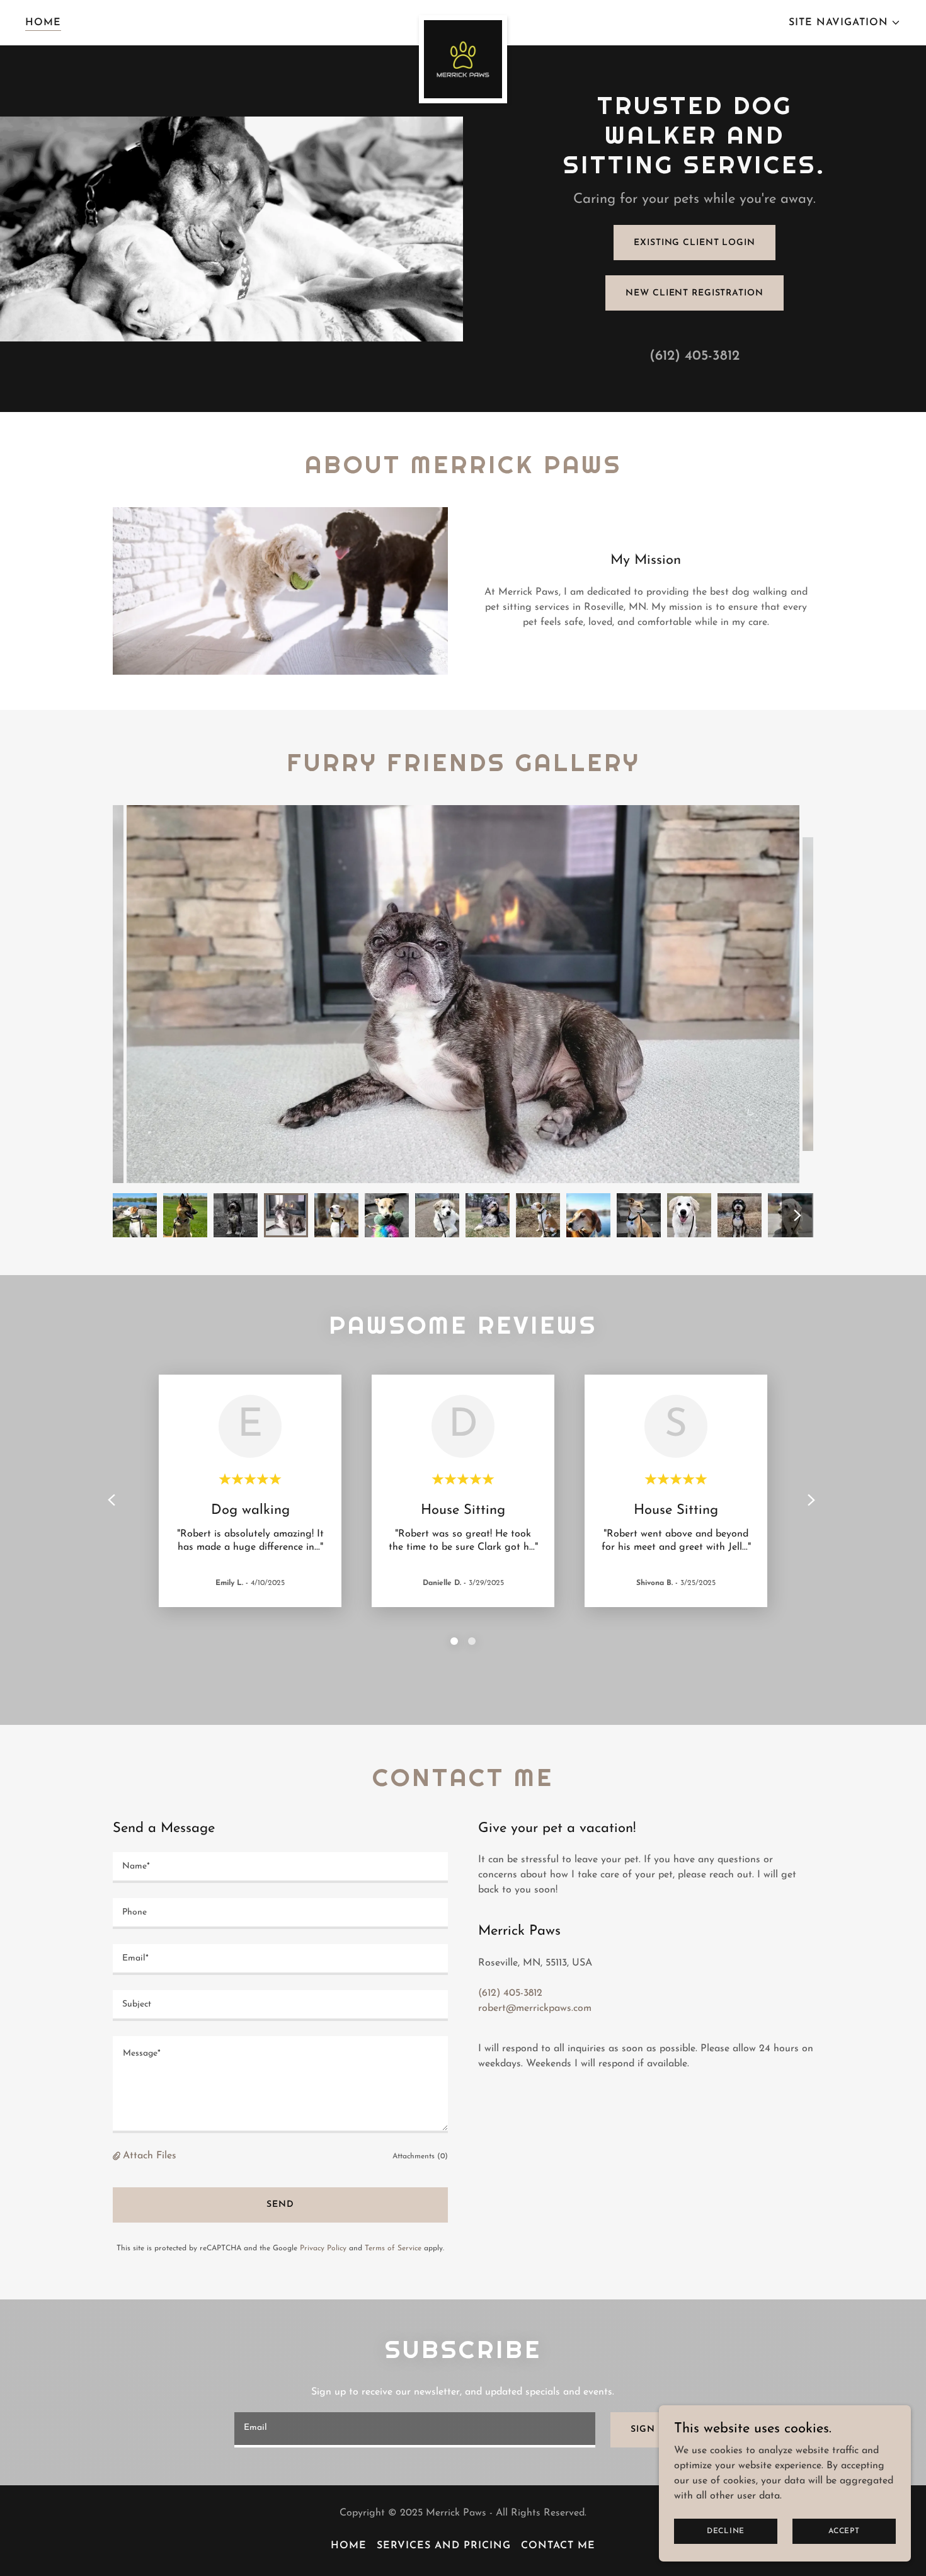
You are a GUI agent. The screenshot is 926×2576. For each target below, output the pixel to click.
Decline (726, 2531)
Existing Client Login (694, 243)
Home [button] (349, 2546)
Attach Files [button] (150, 2156)
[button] (845, 23)
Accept (844, 2531)
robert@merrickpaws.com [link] (535, 2008)
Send (280, 2205)
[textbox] (280, 1868)
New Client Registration (694, 293)
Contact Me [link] (558, 2546)
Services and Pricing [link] (444, 2546)
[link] (463, 20)
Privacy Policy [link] (323, 2248)
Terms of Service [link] (393, 2248)
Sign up (651, 2430)
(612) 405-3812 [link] (694, 356)
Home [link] (43, 23)
